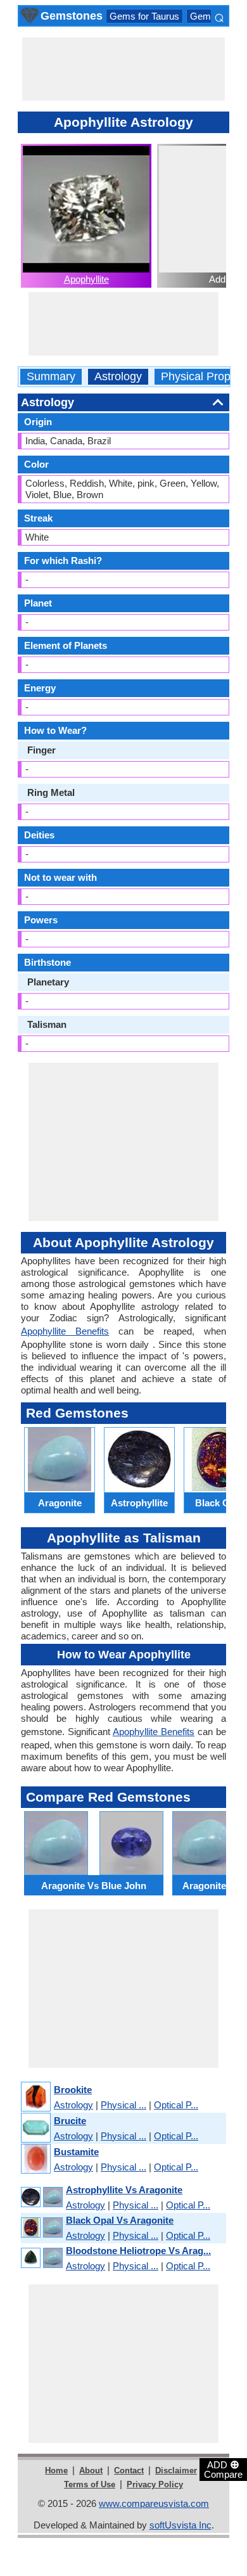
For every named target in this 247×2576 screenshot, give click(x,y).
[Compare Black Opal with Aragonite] (41, 2228)
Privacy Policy (155, 2484)
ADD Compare (223, 2469)
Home (56, 2470)
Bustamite (76, 2152)
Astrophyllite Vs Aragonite (124, 2190)
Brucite (70, 2121)
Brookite (73, 2090)
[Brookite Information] (35, 2097)
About (91, 2470)
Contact (129, 2470)
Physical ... (123, 2105)
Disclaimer (176, 2470)
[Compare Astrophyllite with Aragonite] (41, 2197)
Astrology (118, 377)
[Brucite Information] (35, 2128)
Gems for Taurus (144, 16)
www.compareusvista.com (154, 2503)
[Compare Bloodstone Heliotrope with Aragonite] (41, 2258)
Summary (51, 377)
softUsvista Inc (180, 2525)
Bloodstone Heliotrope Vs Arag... (138, 2251)
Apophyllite (86, 279)
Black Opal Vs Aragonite (120, 2220)
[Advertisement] (123, 69)
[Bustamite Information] (35, 2159)
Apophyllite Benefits (65, 1331)
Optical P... (176, 2105)
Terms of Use (90, 2484)
